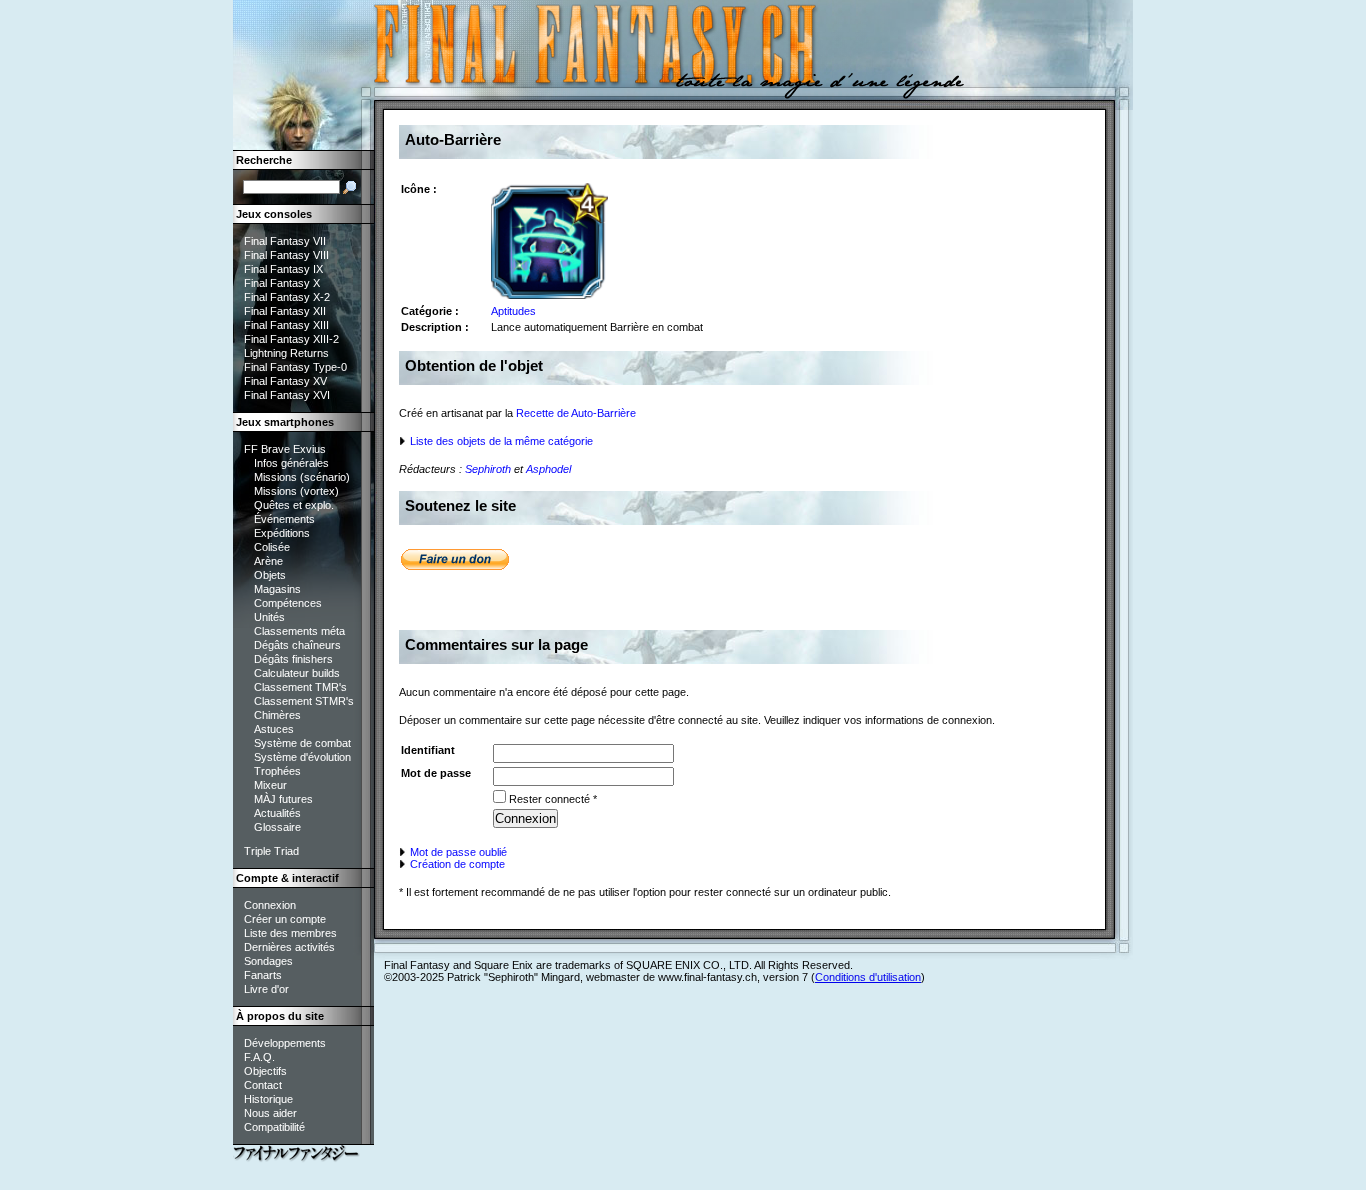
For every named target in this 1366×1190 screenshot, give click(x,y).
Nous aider (270, 1113)
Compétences (288, 603)
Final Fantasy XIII (286, 325)
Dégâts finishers (293, 659)
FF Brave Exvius (285, 449)
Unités (269, 617)
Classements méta (299, 631)
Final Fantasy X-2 (287, 297)
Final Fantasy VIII (286, 255)
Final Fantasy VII (285, 241)
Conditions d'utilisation (868, 977)
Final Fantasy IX (283, 269)
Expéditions (282, 533)
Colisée (272, 547)
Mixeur (270, 785)
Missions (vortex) (296, 491)
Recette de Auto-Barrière (576, 413)
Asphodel (548, 469)
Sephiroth (488, 469)
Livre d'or (266, 989)
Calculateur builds (297, 673)
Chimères (277, 715)
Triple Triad (271, 851)
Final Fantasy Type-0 (295, 367)
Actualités (277, 813)
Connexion (270, 905)
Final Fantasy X (282, 283)
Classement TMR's (300, 687)
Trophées (277, 771)
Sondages (268, 961)
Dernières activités (289, 947)
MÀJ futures (283, 799)
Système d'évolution (302, 757)
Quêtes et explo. (294, 505)
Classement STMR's (304, 701)
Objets (270, 575)
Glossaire (277, 827)
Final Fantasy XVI (287, 395)
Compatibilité (274, 1127)
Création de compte (456, 864)
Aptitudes (513, 311)
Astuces (274, 729)
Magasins (277, 589)
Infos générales (291, 463)
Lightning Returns (286, 353)
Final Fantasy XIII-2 (291, 339)
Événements (284, 519)
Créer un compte (285, 919)
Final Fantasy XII (285, 311)
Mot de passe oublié (457, 852)
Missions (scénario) (302, 477)
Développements (285, 1043)
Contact (263, 1085)
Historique (268, 1099)
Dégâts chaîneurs (297, 645)
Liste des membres (290, 933)
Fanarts (263, 975)
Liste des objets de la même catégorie (500, 441)
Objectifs (265, 1071)
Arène (268, 561)
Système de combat (302, 743)
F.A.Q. (259, 1057)
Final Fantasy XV (285, 381)
